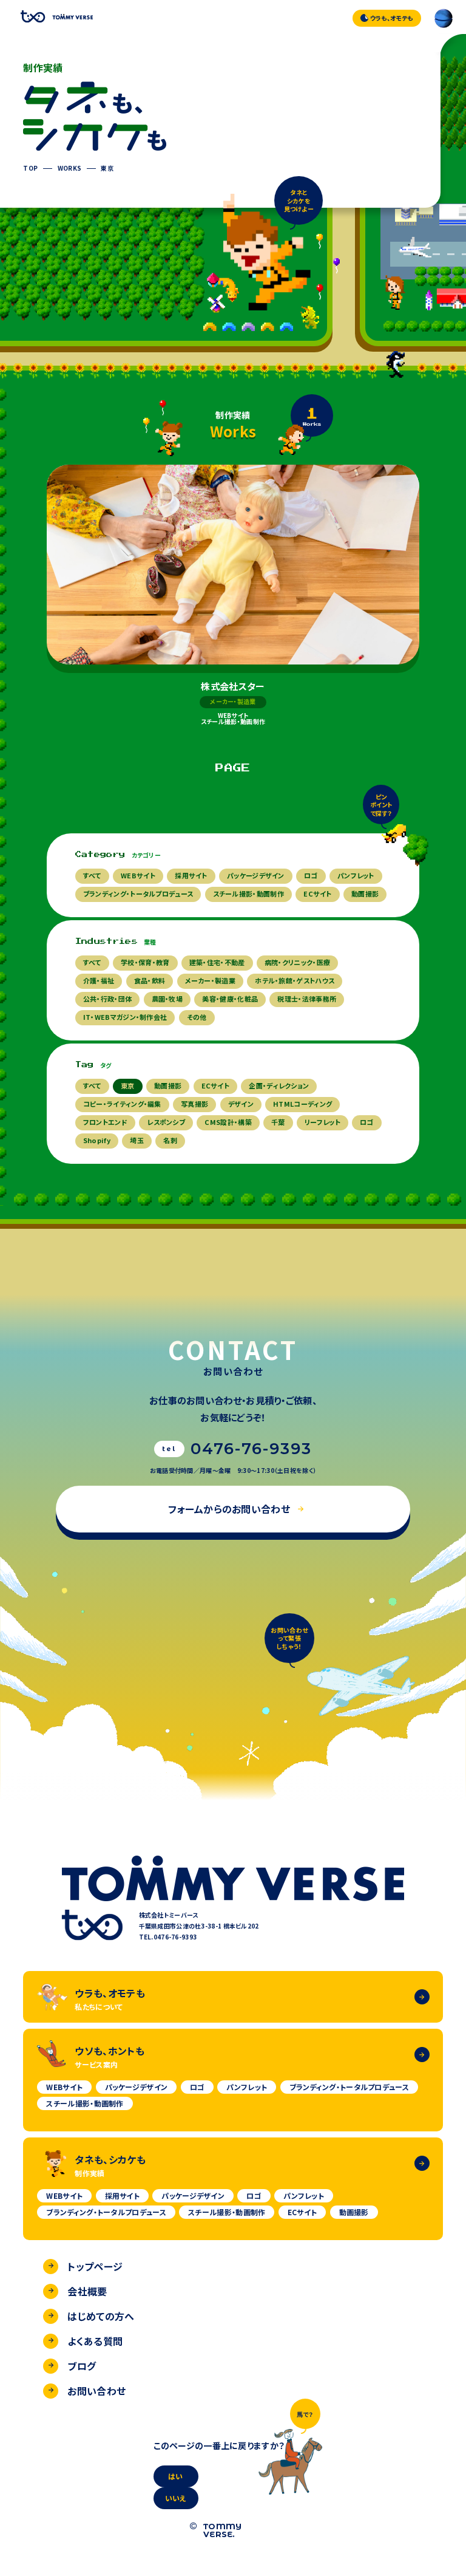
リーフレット (322, 1122)
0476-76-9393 (252, 1449)
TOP (30, 168)
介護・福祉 (99, 980)
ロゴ (311, 875)
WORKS (70, 168)
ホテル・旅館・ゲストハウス (295, 980)
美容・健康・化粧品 (230, 999)
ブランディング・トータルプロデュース (138, 893)
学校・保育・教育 (145, 962)
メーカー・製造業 (210, 980)
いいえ (176, 2498)
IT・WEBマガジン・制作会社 (125, 1017)
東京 (107, 168)
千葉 (278, 1122)
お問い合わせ (96, 2391)
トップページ (95, 2266)
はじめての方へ (101, 2316)
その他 (197, 1017)
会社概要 (87, 2291)
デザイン (241, 1104)
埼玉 (137, 1140)
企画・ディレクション (279, 1085)
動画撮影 (365, 893)
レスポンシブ (166, 1122)
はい (176, 2476)
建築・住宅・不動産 (217, 962)
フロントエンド (105, 1122)
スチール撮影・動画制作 (248, 893)
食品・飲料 (150, 980)
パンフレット (356, 875)
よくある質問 (95, 2341)
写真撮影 (194, 1104)
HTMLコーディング (302, 1104)
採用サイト (191, 875)
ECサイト (318, 893)
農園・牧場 (167, 999)
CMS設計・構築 (228, 1122)
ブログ (82, 2366)
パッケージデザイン (256, 875)
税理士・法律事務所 (307, 999)
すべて (92, 875)
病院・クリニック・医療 (297, 962)
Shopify (97, 1140)
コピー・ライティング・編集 (122, 1104)
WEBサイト (138, 875)
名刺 (170, 1140)
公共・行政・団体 (107, 999)
